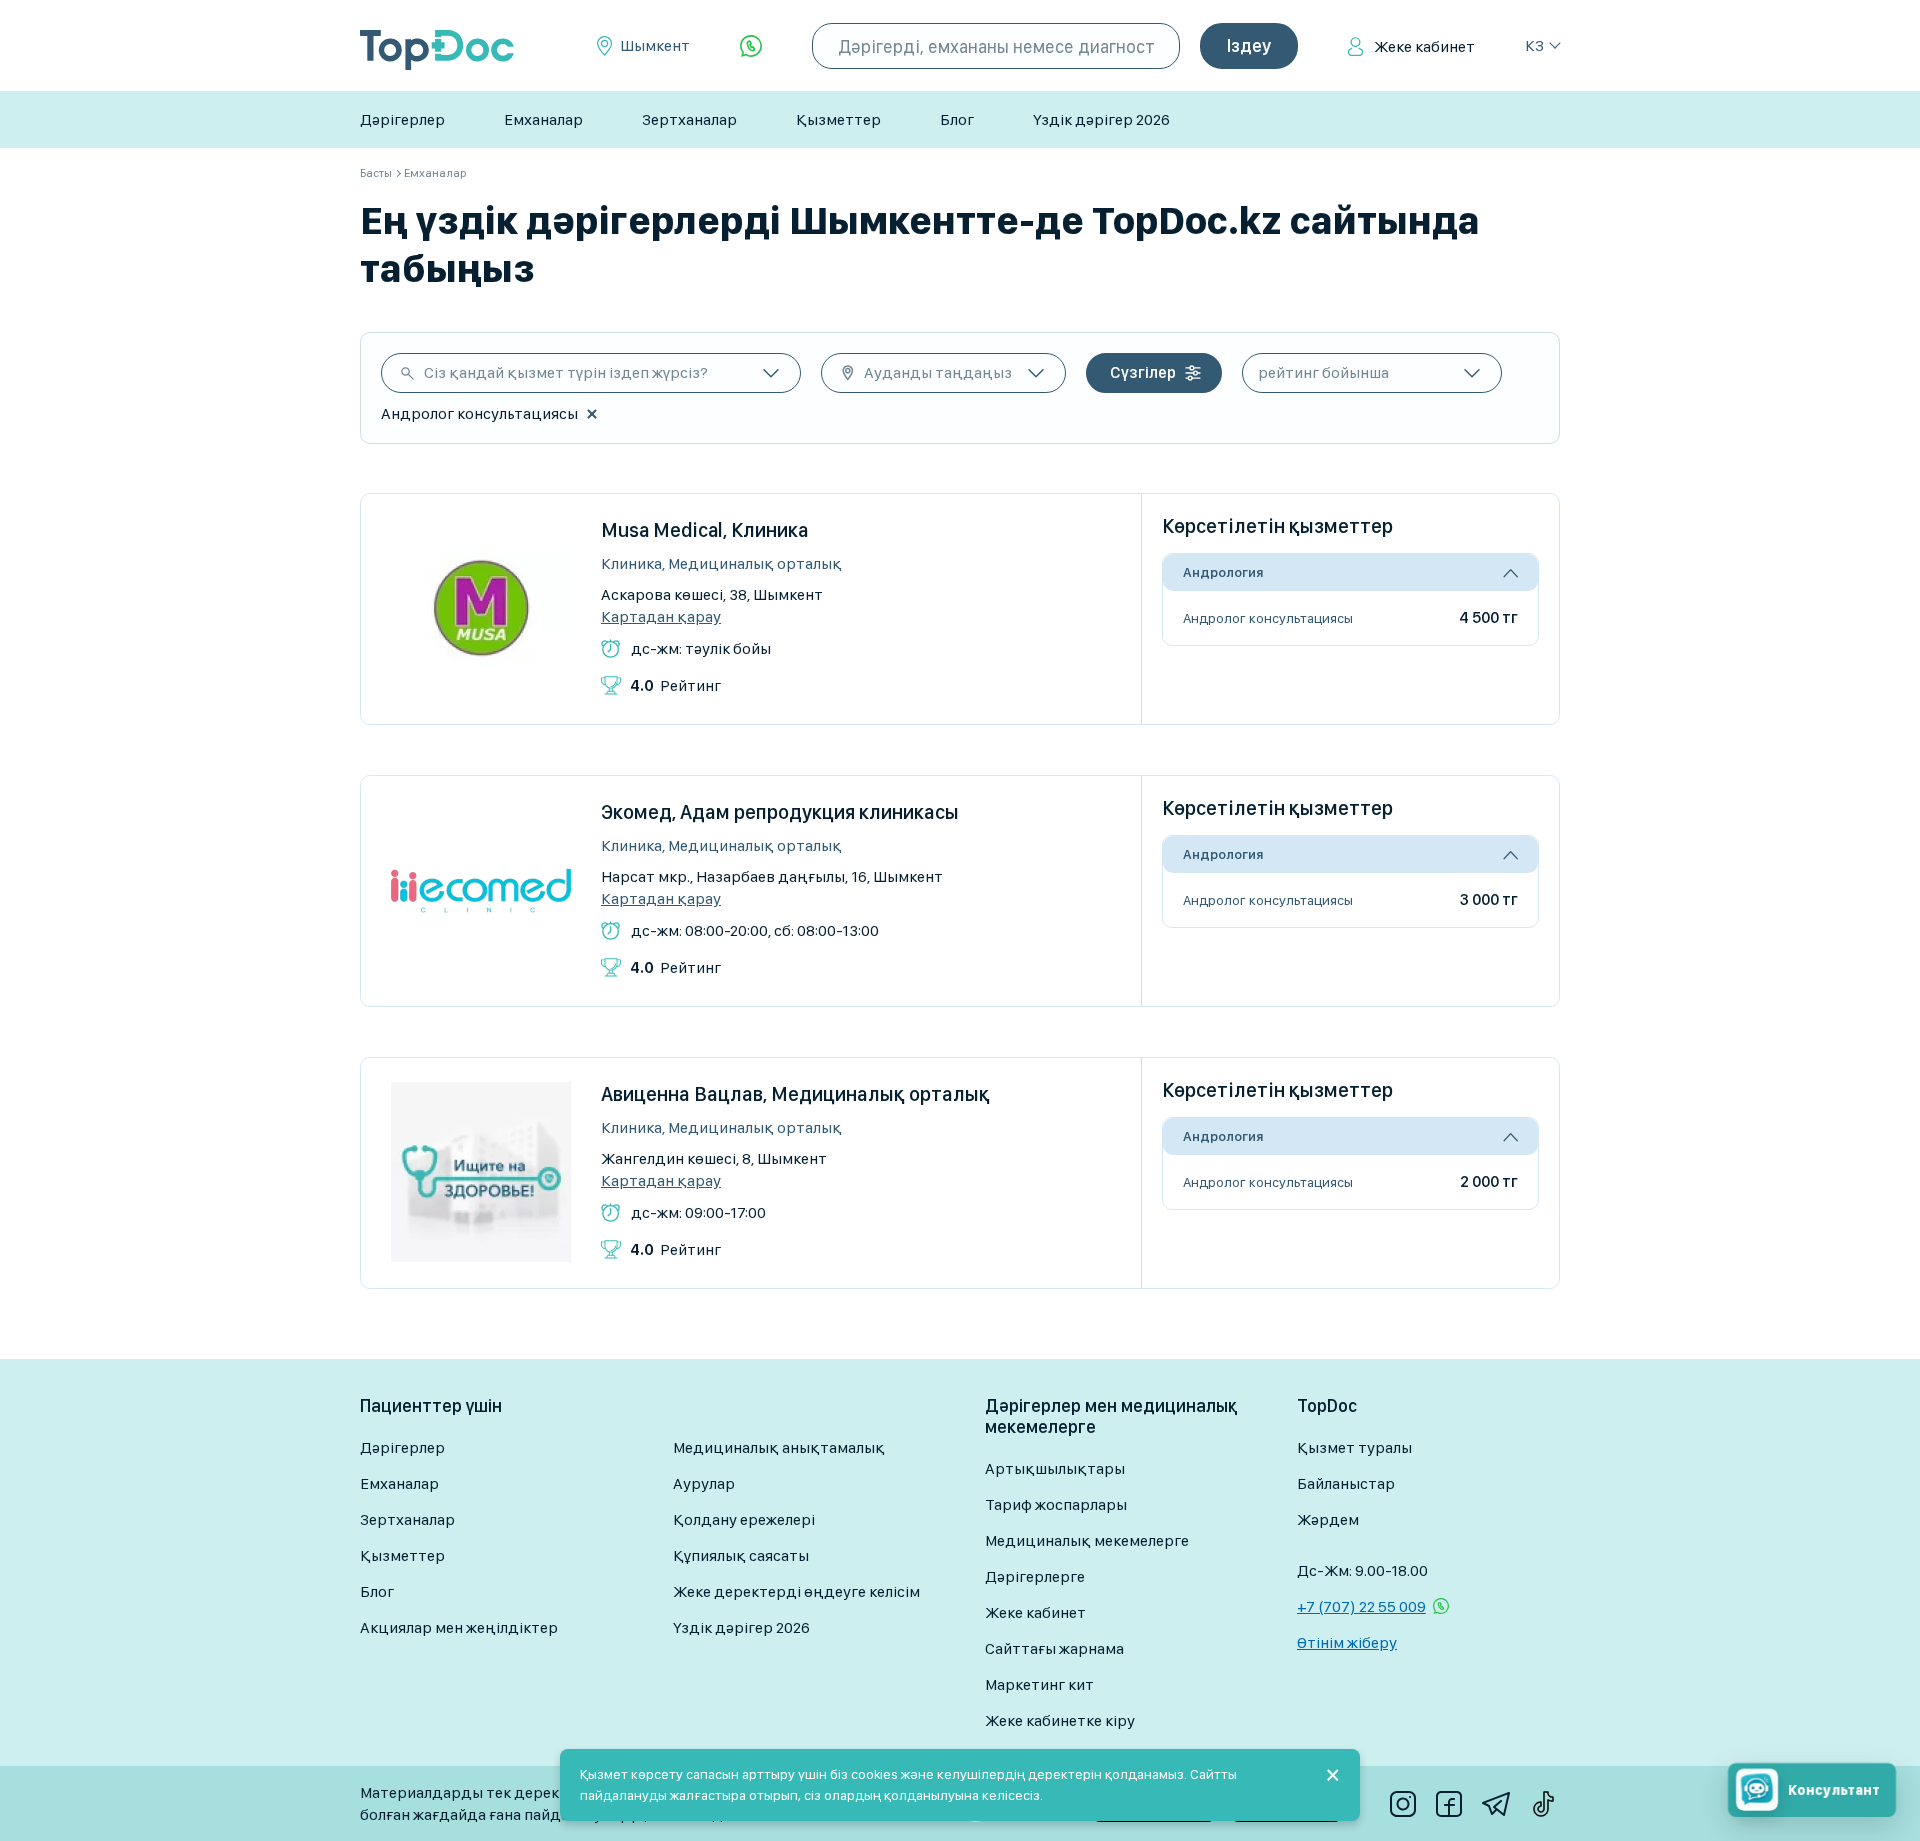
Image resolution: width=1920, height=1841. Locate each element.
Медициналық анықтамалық (779, 1447)
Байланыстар (1346, 1483)
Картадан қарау (661, 617)
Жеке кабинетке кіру (1060, 1720)
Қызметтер (838, 119)
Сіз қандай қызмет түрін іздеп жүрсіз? (566, 372)
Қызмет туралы (1354, 1447)
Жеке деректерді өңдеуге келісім (796, 1591)
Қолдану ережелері (744, 1519)
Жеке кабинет (1424, 46)
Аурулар (704, 1483)
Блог (957, 119)
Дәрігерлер (402, 119)
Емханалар (543, 119)
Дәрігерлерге (1035, 1576)
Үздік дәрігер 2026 (1101, 119)
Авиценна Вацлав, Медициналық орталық (795, 1094)
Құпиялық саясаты (741, 1555)
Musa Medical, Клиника (705, 530)
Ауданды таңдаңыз (938, 372)
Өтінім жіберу (1347, 1642)
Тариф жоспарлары (1056, 1504)
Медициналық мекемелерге (1087, 1540)
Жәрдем (1328, 1519)
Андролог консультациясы (1268, 618)
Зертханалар (689, 119)
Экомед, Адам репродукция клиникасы (780, 812)
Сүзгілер (1143, 372)
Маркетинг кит (1039, 1684)
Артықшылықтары (1055, 1468)
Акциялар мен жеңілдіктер (459, 1627)
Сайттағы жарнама (1054, 1648)
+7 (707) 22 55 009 (1361, 1606)
